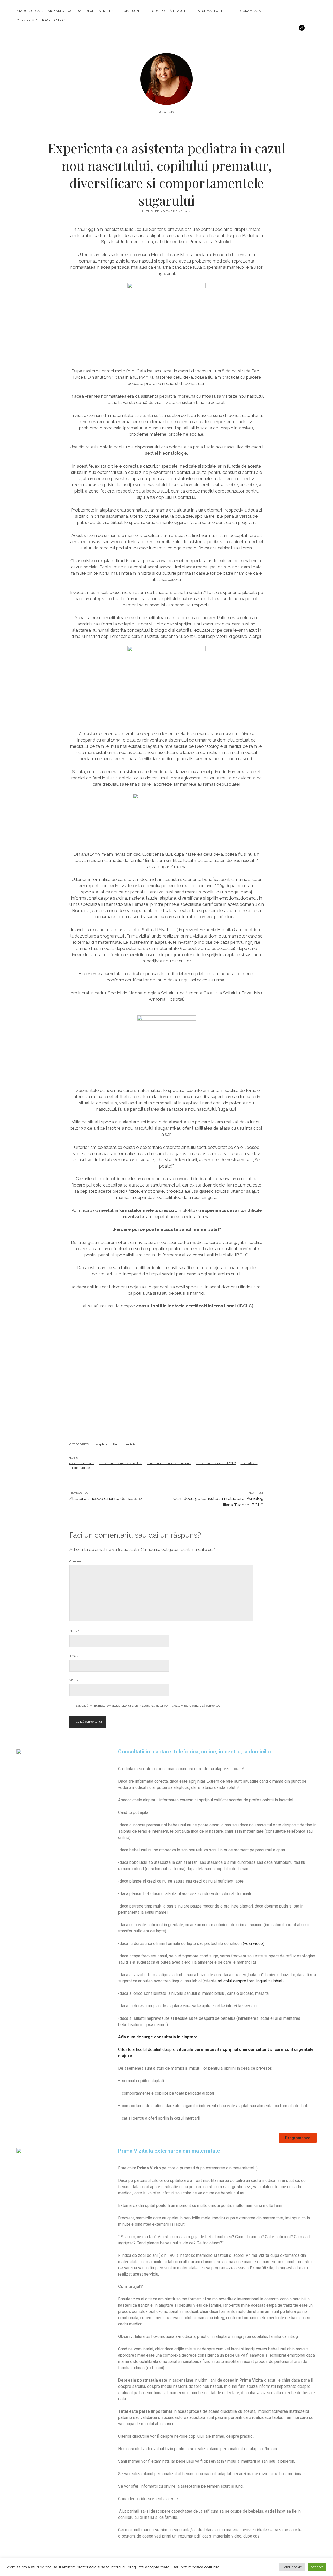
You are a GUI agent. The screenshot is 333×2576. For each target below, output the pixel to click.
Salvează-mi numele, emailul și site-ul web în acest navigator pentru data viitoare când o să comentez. (148, 1706)
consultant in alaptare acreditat (121, 1463)
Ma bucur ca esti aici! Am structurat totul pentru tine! (67, 11)
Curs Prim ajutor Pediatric (41, 20)
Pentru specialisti (125, 1444)
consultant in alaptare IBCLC (216, 1463)
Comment (76, 1561)
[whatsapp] (293, 28)
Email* (74, 1656)
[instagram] (261, 28)
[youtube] (269, 28)
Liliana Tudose (80, 1468)
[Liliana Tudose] (166, 98)
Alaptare (102, 1444)
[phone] (285, 28)
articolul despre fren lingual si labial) (251, 1981)
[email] (277, 28)
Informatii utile (211, 11)
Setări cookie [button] (292, 2567)
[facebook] (254, 28)
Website (75, 1680)
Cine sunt (132, 11)
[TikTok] (302, 28)
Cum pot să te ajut (169, 11)
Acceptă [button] (317, 2567)
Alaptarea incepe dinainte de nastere (106, 1498)
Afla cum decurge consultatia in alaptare (158, 2037)
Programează (249, 11)
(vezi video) (254, 1944)
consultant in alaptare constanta (169, 1463)
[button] (298, 2138)
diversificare (249, 1463)
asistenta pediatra (82, 1463)
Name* (74, 1631)
